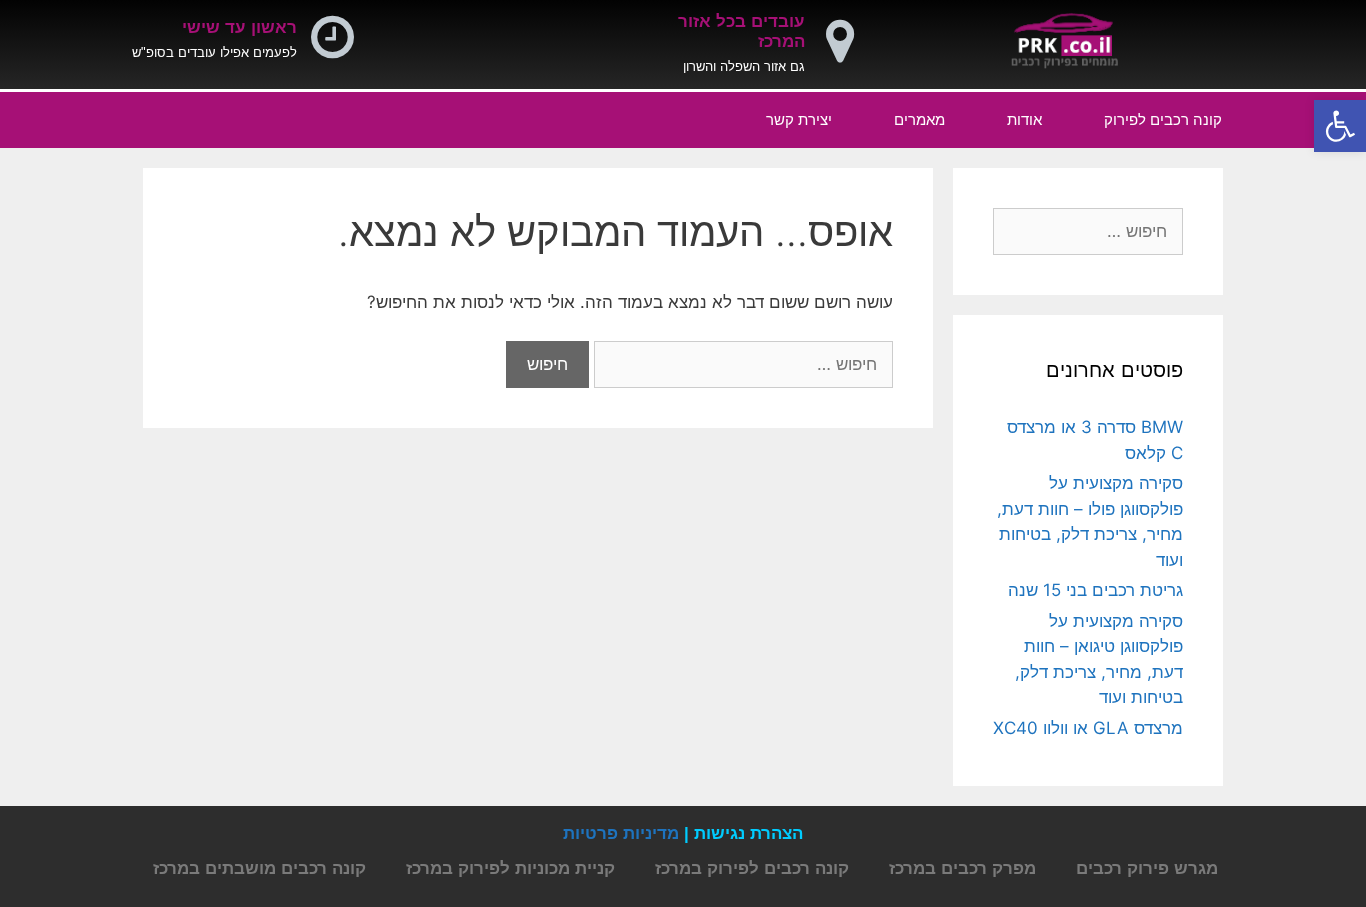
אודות (1024, 119)
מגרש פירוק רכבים (1147, 868)
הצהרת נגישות (748, 833)
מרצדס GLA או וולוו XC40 (1088, 728)
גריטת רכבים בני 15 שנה (1095, 590)
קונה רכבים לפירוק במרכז (752, 868)
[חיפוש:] (741, 364)
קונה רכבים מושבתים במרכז (259, 868)
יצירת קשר (799, 119)
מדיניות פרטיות (621, 833)
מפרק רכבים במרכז (962, 868)
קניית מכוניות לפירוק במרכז (510, 868)
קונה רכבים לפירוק (1163, 119)
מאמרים (919, 119)
